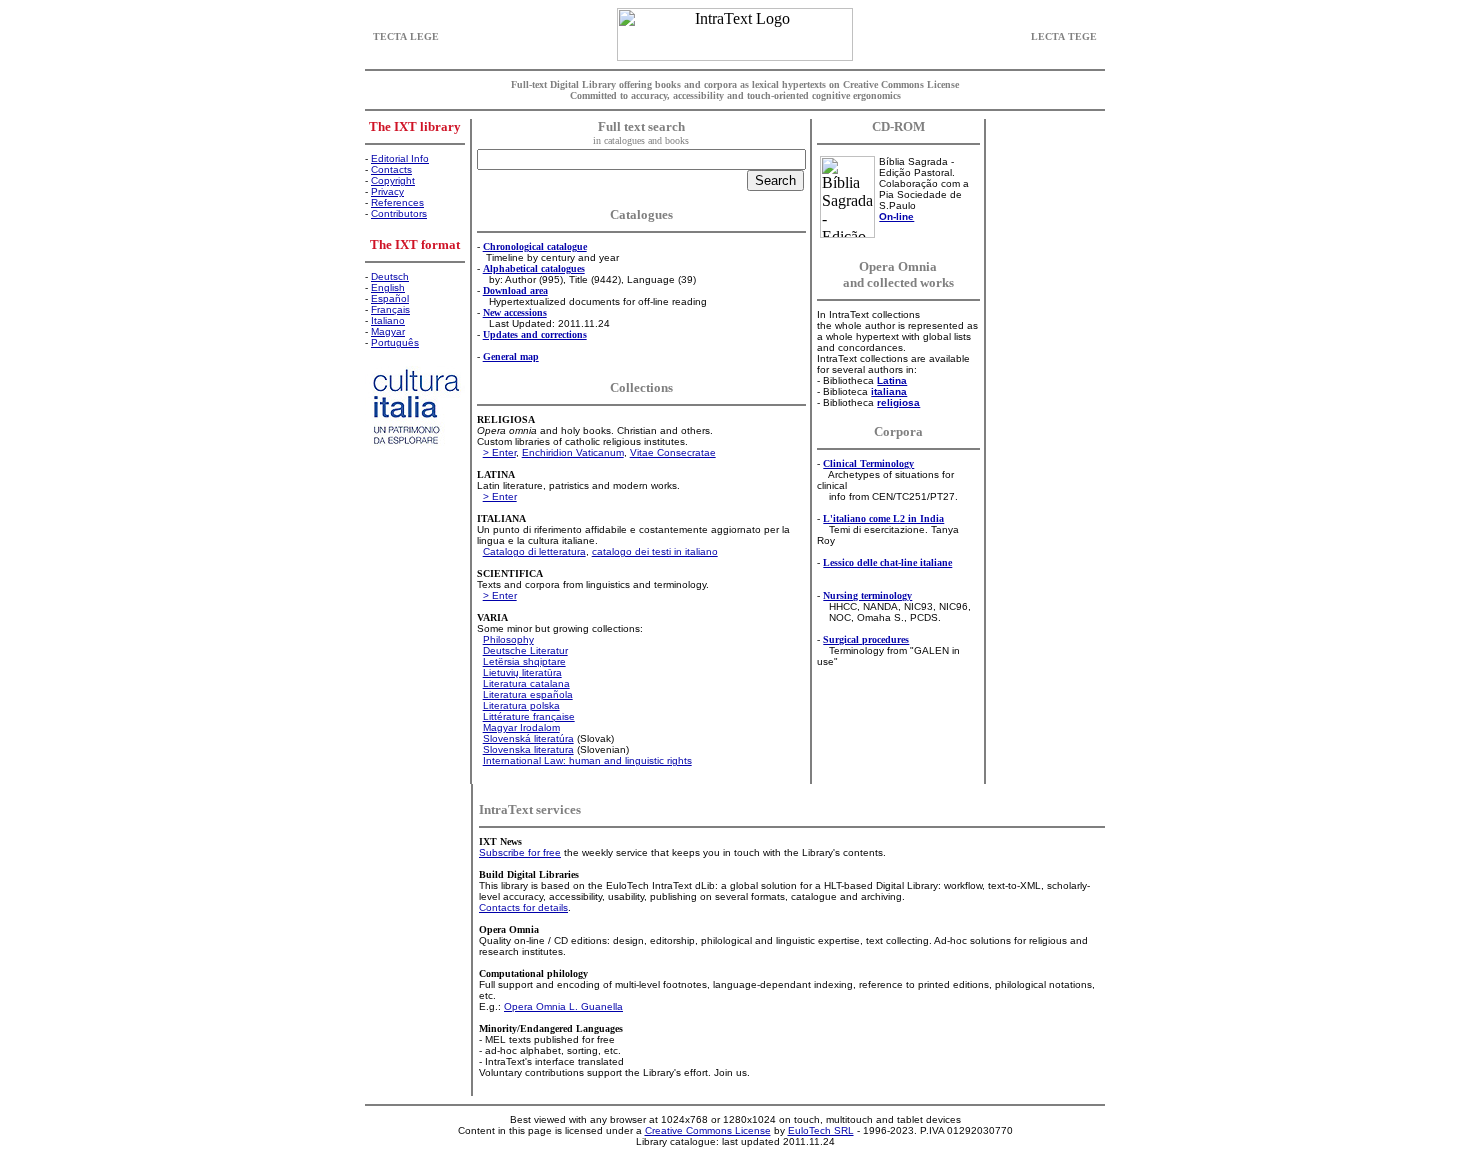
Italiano (388, 320)
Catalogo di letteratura (534, 551)
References (397, 202)
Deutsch (390, 276)
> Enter (499, 452)
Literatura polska (521, 705)
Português (395, 342)
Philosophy (508, 639)
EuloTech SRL (821, 1130)
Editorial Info (400, 158)
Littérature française (529, 716)
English (388, 287)
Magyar (388, 331)
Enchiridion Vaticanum (573, 452)
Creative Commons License (708, 1130)
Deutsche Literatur (525, 650)
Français (390, 309)
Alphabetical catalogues (534, 268)
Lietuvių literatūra (522, 672)
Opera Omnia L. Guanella (563, 1006)
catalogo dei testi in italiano (655, 551)
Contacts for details (523, 907)
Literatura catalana (526, 683)
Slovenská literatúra (528, 738)
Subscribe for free (520, 852)
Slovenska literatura (528, 749)
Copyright (393, 180)
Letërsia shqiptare (524, 661)
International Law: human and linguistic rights (587, 760)
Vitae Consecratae (673, 452)
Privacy (387, 191)
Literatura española (528, 694)
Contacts (391, 169)
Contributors (399, 213)
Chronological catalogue (535, 246)
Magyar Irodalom (521, 727)
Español (390, 298)
